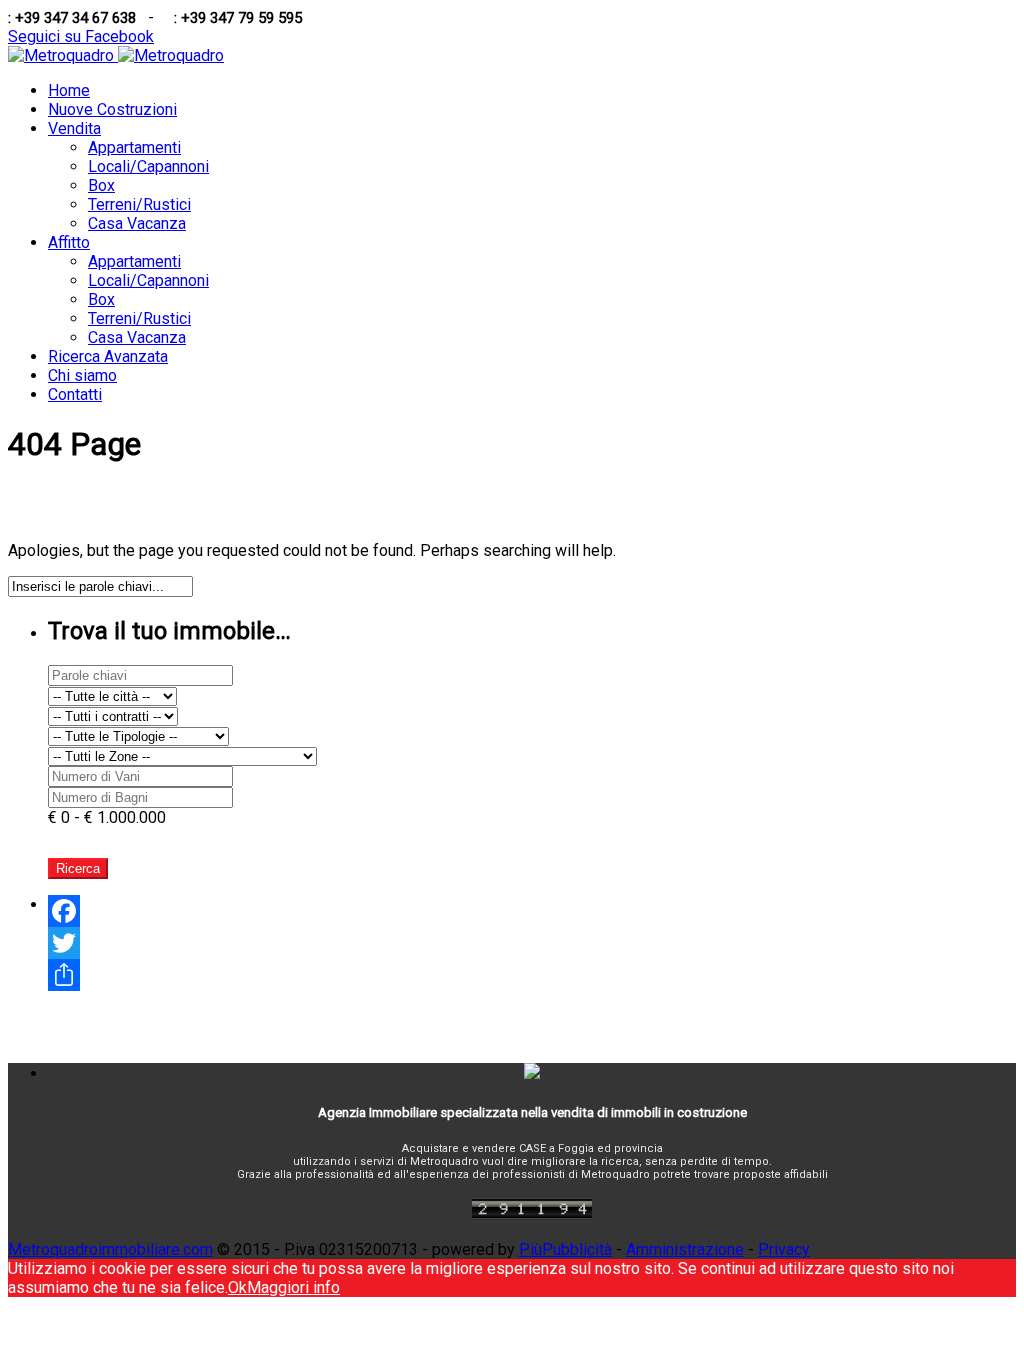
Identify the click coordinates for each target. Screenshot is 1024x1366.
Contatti (75, 394)
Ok (237, 1287)
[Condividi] (532, 975)
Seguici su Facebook (81, 36)
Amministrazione (685, 1249)
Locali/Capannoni (148, 166)
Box (101, 185)
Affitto (69, 242)
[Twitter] (532, 943)
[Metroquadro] (116, 55)
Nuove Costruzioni (112, 109)
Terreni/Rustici (139, 204)
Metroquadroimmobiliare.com (110, 1249)
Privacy (784, 1249)
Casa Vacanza (137, 223)
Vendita (74, 128)
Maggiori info (293, 1287)
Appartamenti (134, 147)
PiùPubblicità (565, 1249)
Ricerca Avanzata (108, 356)
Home (69, 90)
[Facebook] (532, 911)
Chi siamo (82, 375)
